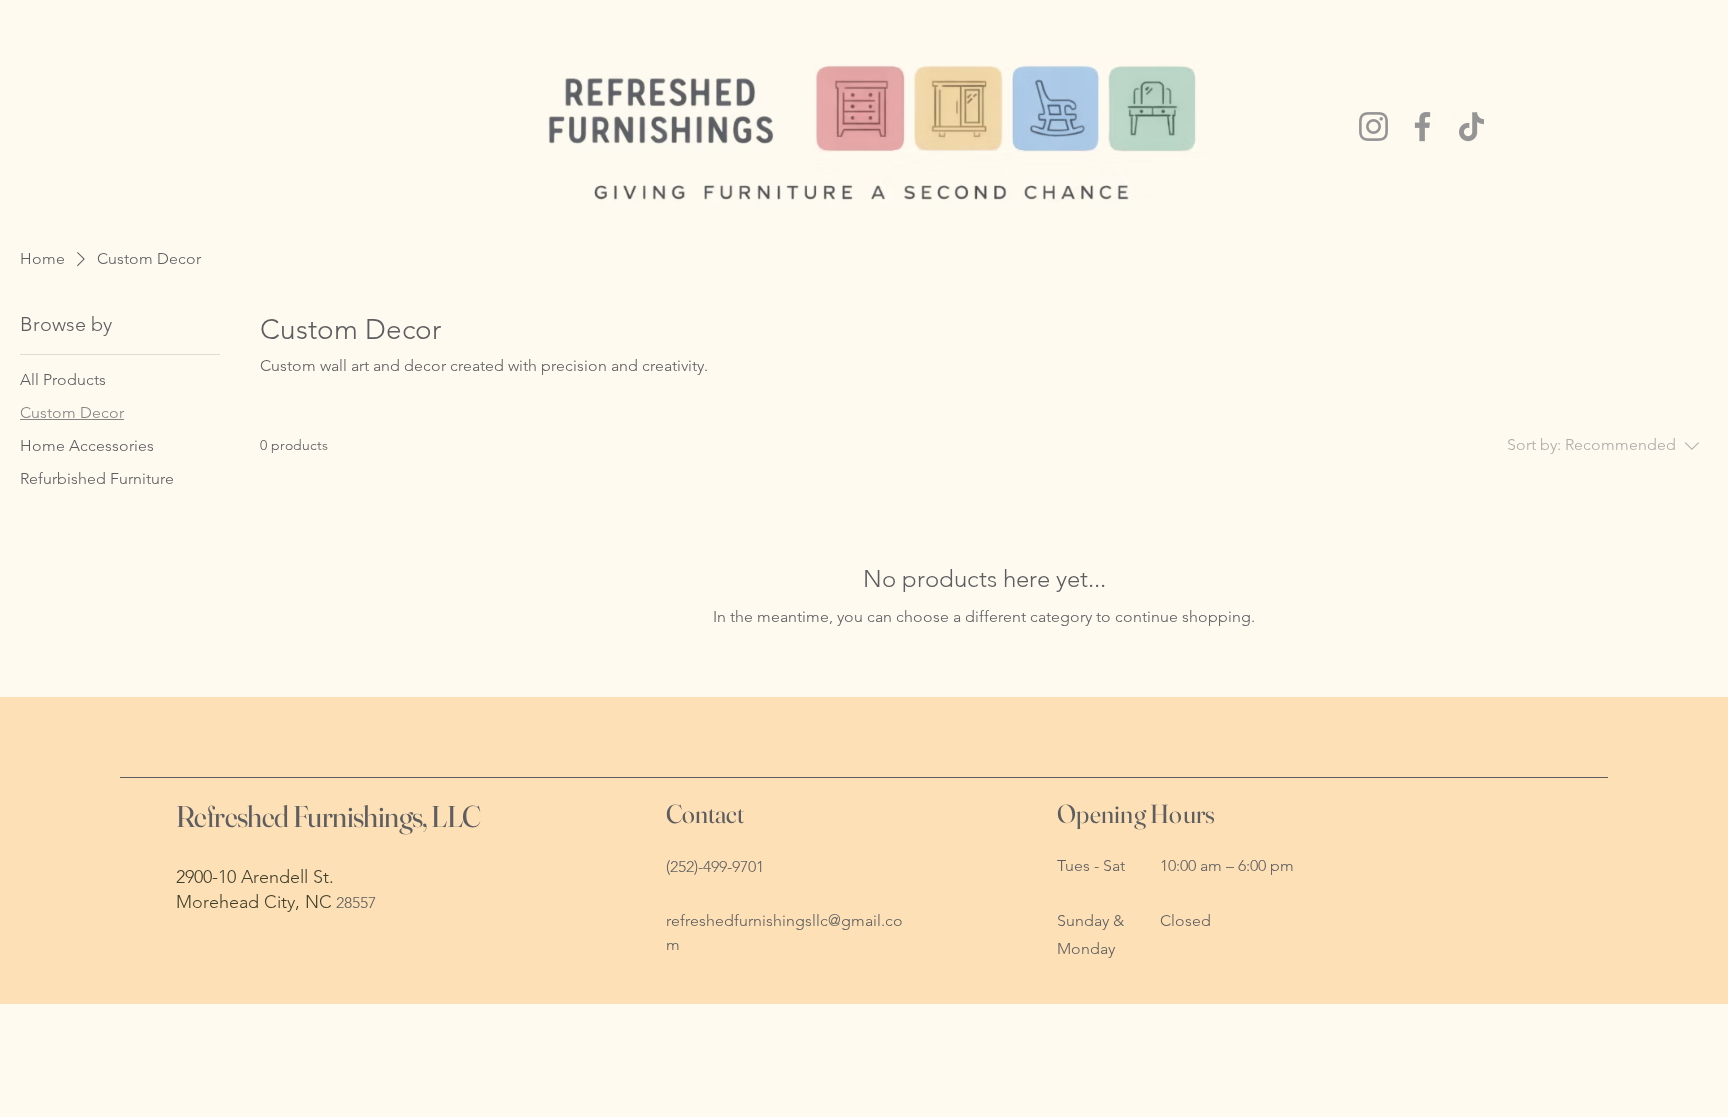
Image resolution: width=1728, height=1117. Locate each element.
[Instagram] (1373, 126)
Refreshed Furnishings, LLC (328, 816)
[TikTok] (1471, 126)
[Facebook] (1422, 126)
